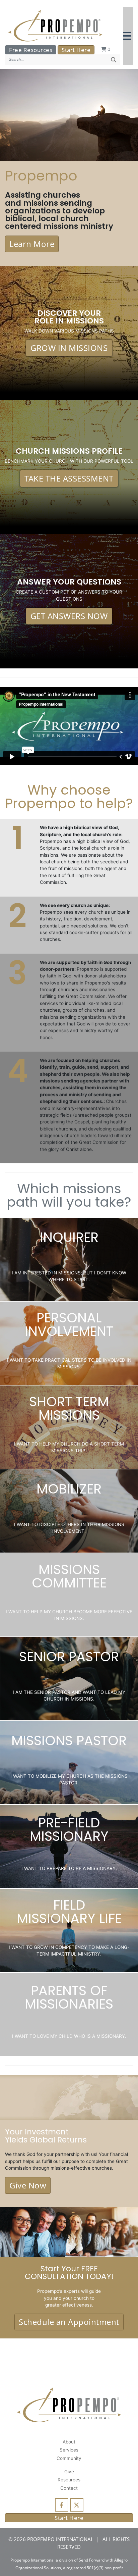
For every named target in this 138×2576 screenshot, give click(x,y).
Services (69, 2450)
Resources (69, 2480)
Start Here (76, 50)
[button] (128, 36)
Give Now (28, 2185)
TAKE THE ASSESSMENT (69, 478)
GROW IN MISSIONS (69, 348)
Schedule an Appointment (69, 2322)
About (69, 2442)
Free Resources (31, 50)
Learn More (32, 244)
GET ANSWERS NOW (69, 616)
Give (69, 2472)
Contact (69, 2488)
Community (69, 2458)
